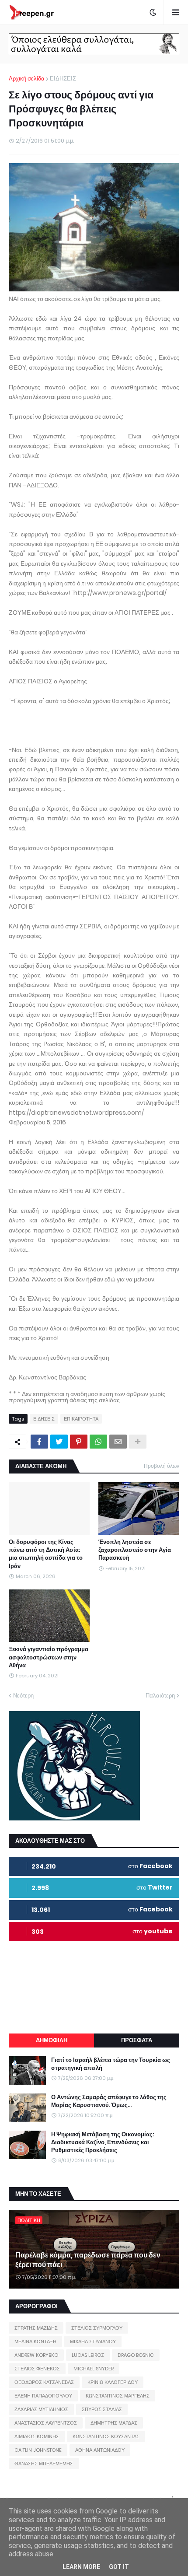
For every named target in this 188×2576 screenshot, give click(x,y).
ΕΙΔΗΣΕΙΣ (63, 79)
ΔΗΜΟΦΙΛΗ (52, 2040)
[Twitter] (59, 1442)
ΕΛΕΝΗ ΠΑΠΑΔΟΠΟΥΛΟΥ (43, 2396)
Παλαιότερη (160, 1696)
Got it (119, 2567)
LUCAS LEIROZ (88, 2355)
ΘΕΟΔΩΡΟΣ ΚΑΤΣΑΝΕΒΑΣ (44, 2382)
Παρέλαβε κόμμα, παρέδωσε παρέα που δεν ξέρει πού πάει (88, 2260)
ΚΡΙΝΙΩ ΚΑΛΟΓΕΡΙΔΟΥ (113, 2382)
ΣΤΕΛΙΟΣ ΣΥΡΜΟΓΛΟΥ (97, 2328)
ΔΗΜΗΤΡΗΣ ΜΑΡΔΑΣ (114, 2423)
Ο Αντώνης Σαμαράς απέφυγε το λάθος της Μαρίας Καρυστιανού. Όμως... (109, 2101)
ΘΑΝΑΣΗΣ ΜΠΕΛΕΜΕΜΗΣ (44, 2464)
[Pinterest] (79, 1442)
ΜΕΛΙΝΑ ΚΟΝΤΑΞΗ (35, 2341)
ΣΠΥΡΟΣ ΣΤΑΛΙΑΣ (102, 2409)
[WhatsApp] (98, 1442)
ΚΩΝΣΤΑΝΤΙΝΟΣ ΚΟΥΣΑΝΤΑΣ (106, 2436)
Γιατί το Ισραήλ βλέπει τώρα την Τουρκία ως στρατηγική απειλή (111, 2064)
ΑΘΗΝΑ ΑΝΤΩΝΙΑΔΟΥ (100, 2450)
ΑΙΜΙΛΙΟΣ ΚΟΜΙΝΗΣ (37, 2436)
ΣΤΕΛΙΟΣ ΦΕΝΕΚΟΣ (37, 2369)
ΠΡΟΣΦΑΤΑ (137, 2040)
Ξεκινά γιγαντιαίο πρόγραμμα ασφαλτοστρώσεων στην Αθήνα (49, 1657)
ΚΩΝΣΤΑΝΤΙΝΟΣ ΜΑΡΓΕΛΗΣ (118, 2396)
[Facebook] (39, 1442)
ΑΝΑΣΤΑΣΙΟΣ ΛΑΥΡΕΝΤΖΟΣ (46, 2423)
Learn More (81, 2567)
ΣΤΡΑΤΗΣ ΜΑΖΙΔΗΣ (36, 2328)
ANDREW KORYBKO (36, 2355)
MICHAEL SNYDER (94, 2369)
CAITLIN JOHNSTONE (38, 2450)
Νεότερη (23, 1696)
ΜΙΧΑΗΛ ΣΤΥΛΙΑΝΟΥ (93, 2341)
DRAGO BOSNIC (136, 2355)
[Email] (118, 1442)
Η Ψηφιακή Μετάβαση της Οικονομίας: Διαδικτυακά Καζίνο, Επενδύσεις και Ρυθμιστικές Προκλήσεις (103, 2142)
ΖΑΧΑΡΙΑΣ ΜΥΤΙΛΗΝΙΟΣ (41, 2409)
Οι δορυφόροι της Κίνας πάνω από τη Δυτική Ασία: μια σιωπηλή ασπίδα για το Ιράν (46, 1554)
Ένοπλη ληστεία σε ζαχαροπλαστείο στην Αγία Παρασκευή (135, 1550)
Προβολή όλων (162, 1466)
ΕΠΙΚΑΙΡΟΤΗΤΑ (81, 1419)
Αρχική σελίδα (27, 79)
